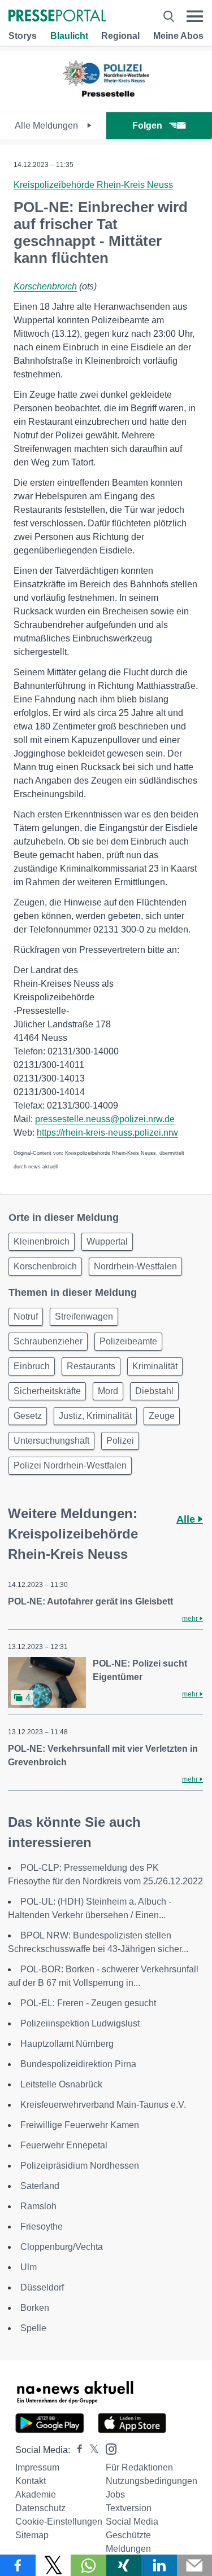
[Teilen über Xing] (124, 2565)
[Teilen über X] (53, 2565)
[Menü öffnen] (195, 16)
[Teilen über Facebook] (18, 2565)
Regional (120, 36)
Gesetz (28, 1416)
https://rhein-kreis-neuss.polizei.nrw (107, 1133)
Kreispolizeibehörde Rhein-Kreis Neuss (93, 185)
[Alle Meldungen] (106, 102)
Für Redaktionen (139, 2467)
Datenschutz (40, 2508)
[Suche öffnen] (169, 16)
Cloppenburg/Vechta (62, 2247)
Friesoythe (42, 2226)
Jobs (115, 2494)
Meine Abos (178, 36)
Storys (23, 36)
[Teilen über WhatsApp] (88, 2565)
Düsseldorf (42, 2287)
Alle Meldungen (47, 126)
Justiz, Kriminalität (95, 1416)
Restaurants (91, 1366)
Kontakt (31, 2481)
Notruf (26, 1316)
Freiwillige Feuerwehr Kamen (80, 2125)
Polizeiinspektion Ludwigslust (80, 2023)
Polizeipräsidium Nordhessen (80, 2166)
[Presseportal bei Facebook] (76, 2450)
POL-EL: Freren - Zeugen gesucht (88, 2003)
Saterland (40, 2186)
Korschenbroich (45, 286)
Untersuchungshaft (51, 1441)
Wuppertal (107, 1241)
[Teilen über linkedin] (159, 2565)
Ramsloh (38, 2206)
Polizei (120, 1441)
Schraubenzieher (48, 1341)
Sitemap (32, 2535)
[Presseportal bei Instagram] (108, 2448)
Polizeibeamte (128, 1341)
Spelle (33, 2328)
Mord (108, 1391)
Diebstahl (154, 1391)
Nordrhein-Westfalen (135, 1266)
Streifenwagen (84, 1316)
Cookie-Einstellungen (59, 2522)
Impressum (37, 2467)
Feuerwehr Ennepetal (64, 2145)
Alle (187, 1519)
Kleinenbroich (42, 1241)
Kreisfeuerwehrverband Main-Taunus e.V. (103, 2105)
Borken (35, 2308)
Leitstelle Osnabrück (61, 2084)
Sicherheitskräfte (47, 1391)
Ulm (29, 2267)
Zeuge (162, 1416)
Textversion (129, 2508)
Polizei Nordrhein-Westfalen (70, 1465)
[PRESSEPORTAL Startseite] (57, 17)
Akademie (36, 2494)
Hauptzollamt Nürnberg (67, 2044)
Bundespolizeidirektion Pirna (78, 2064)
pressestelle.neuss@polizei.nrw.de (105, 1119)
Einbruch (32, 1366)
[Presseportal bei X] (91, 2450)
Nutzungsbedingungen (152, 2481)
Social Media (132, 2522)
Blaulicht (69, 36)
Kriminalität (155, 1366)
